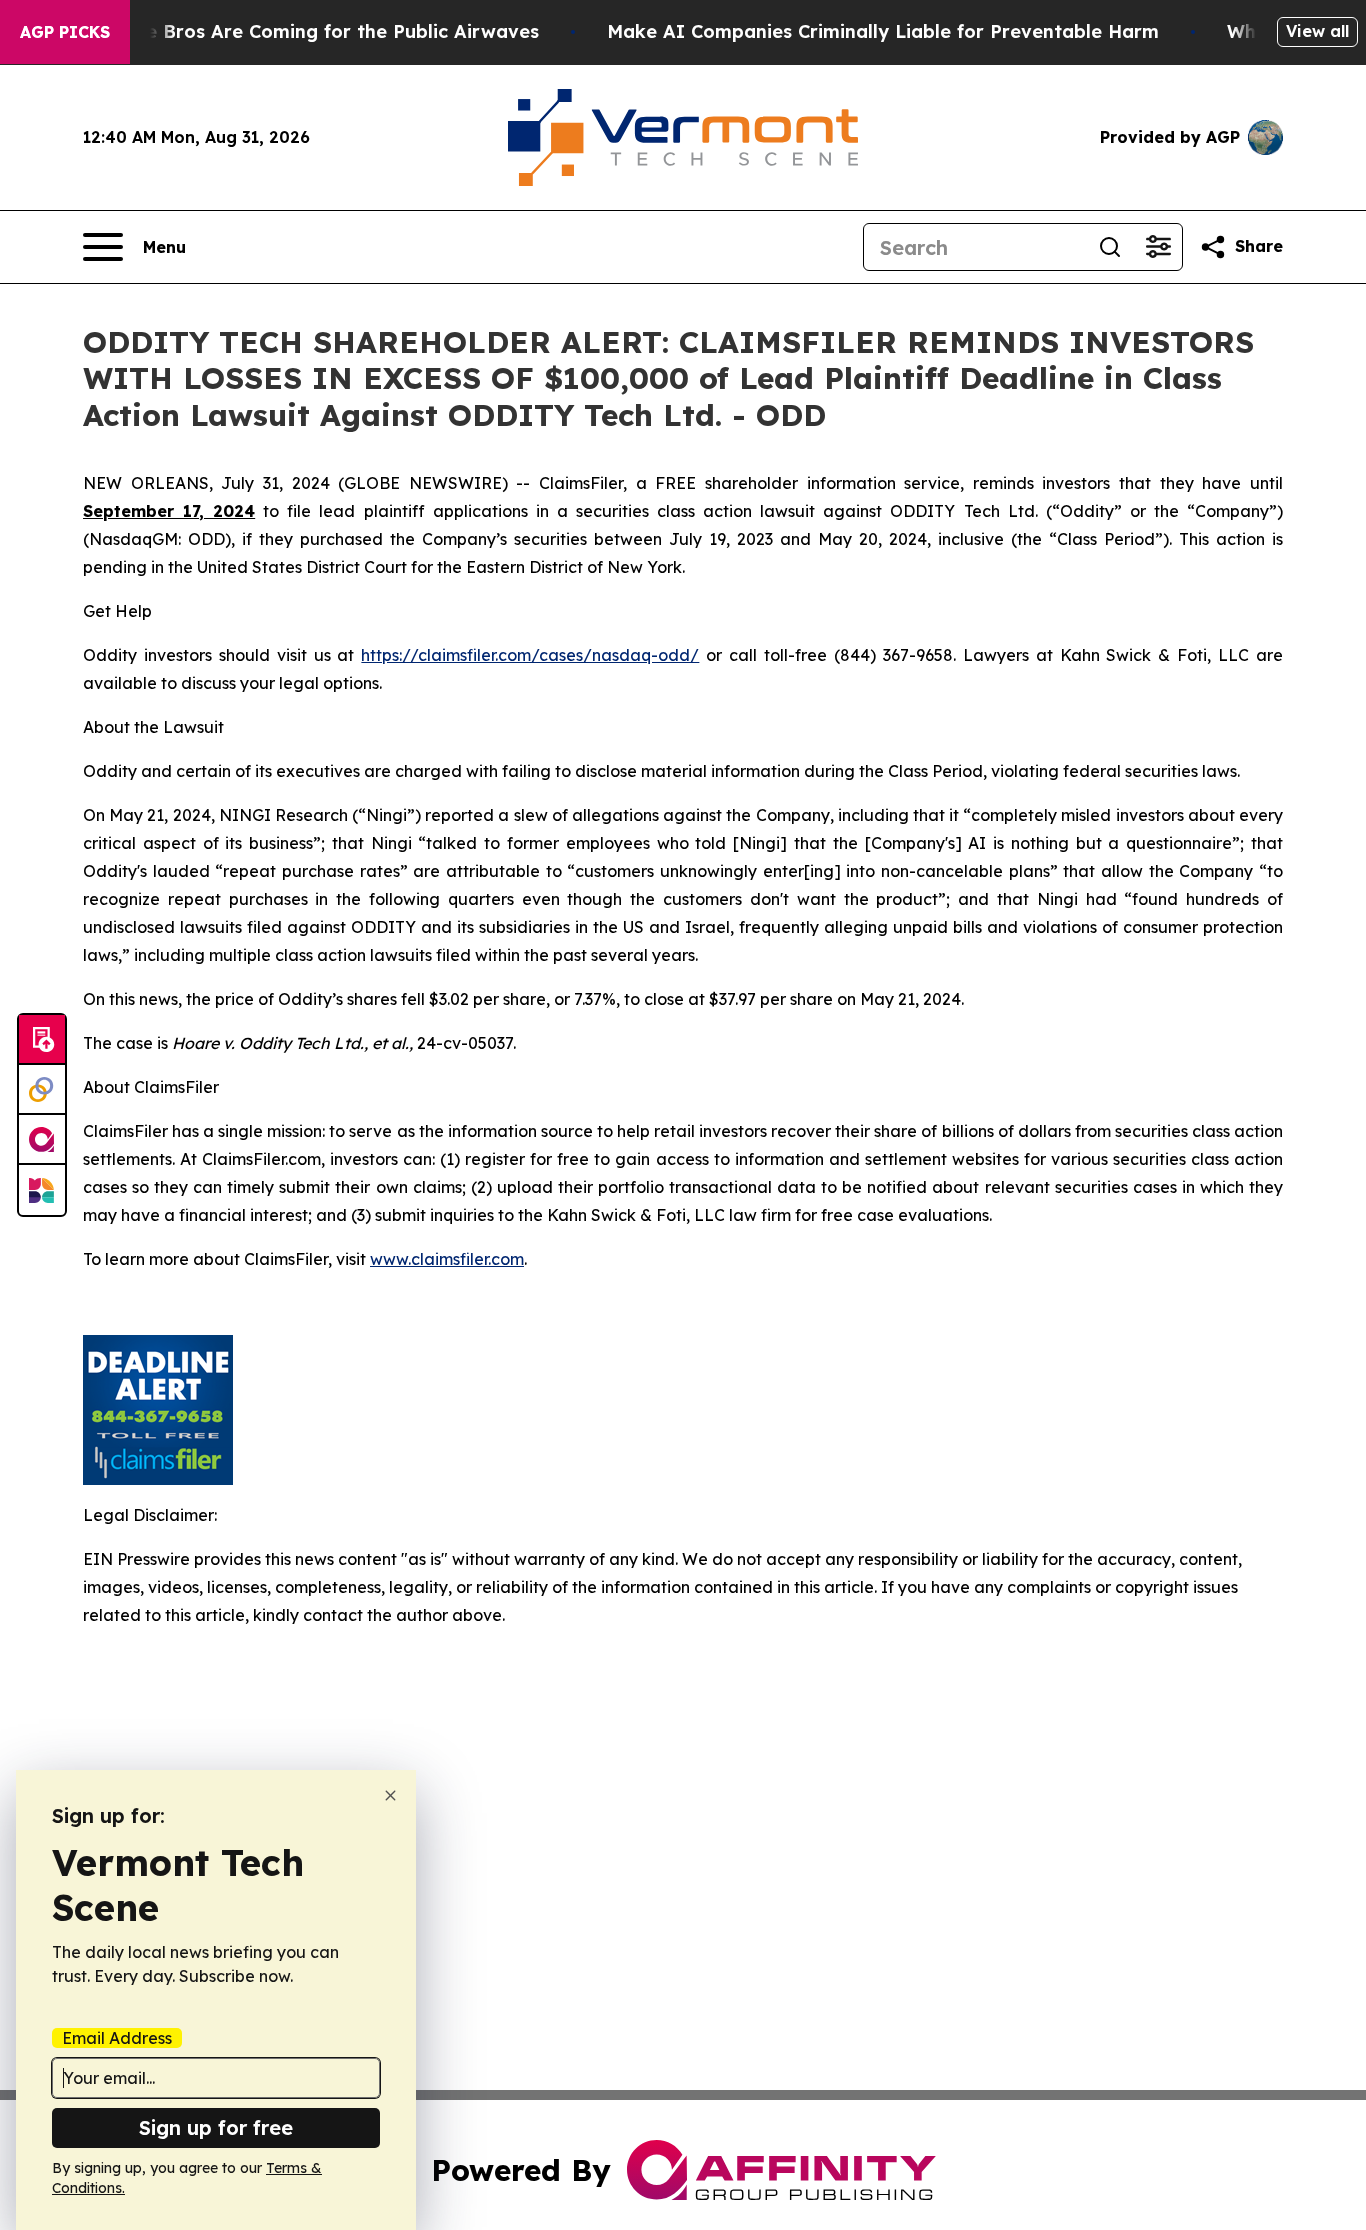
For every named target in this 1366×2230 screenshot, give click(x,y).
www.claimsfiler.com (447, 1259)
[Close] (390, 1795)
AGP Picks (65, 32)
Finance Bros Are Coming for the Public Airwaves (312, 31)
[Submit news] (42, 1040)
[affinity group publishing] (42, 1140)
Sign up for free (216, 2127)
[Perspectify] (42, 1090)
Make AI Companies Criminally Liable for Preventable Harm (883, 31)
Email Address (117, 2038)
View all (1317, 31)
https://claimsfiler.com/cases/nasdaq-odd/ (530, 655)
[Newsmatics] (42, 1190)
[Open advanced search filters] (1158, 247)
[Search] (1110, 247)
